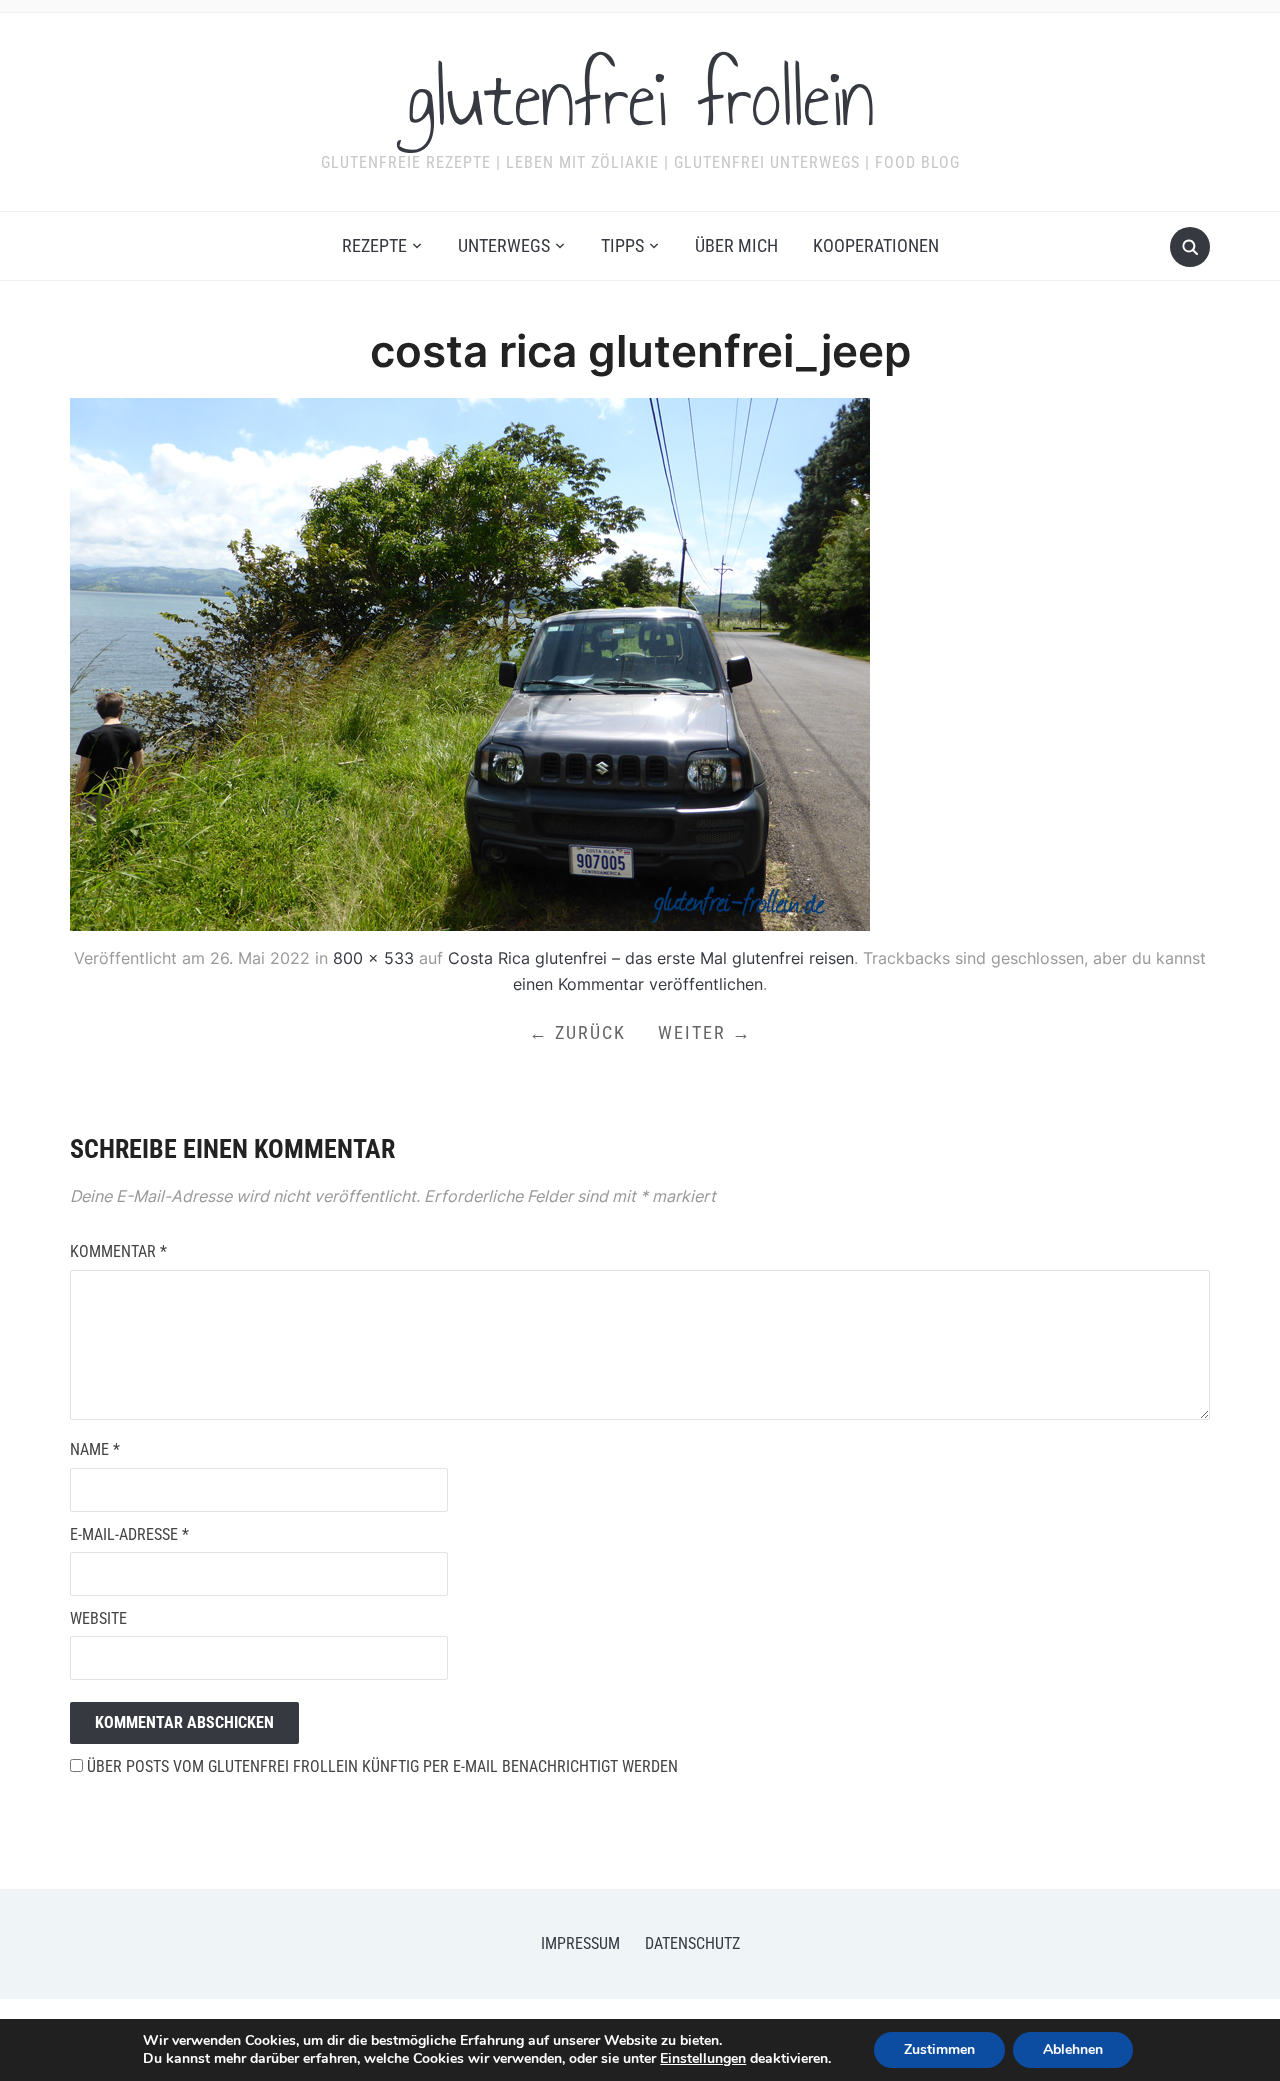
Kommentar (118, 1251)
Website (98, 1618)
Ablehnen (1073, 2049)
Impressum (580, 1943)
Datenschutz (692, 1943)
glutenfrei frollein (640, 99)
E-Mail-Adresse (129, 1534)
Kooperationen (876, 245)
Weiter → (705, 1032)
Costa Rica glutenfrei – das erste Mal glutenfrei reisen (651, 958)
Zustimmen (939, 2049)
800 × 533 (373, 958)
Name (95, 1449)
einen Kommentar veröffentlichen (638, 984)
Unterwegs (504, 245)
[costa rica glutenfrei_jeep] (470, 663)
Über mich (736, 245)
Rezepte (374, 245)
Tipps (622, 245)
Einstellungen (703, 2059)
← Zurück (577, 1032)
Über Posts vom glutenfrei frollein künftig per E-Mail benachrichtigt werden (380, 1766)
